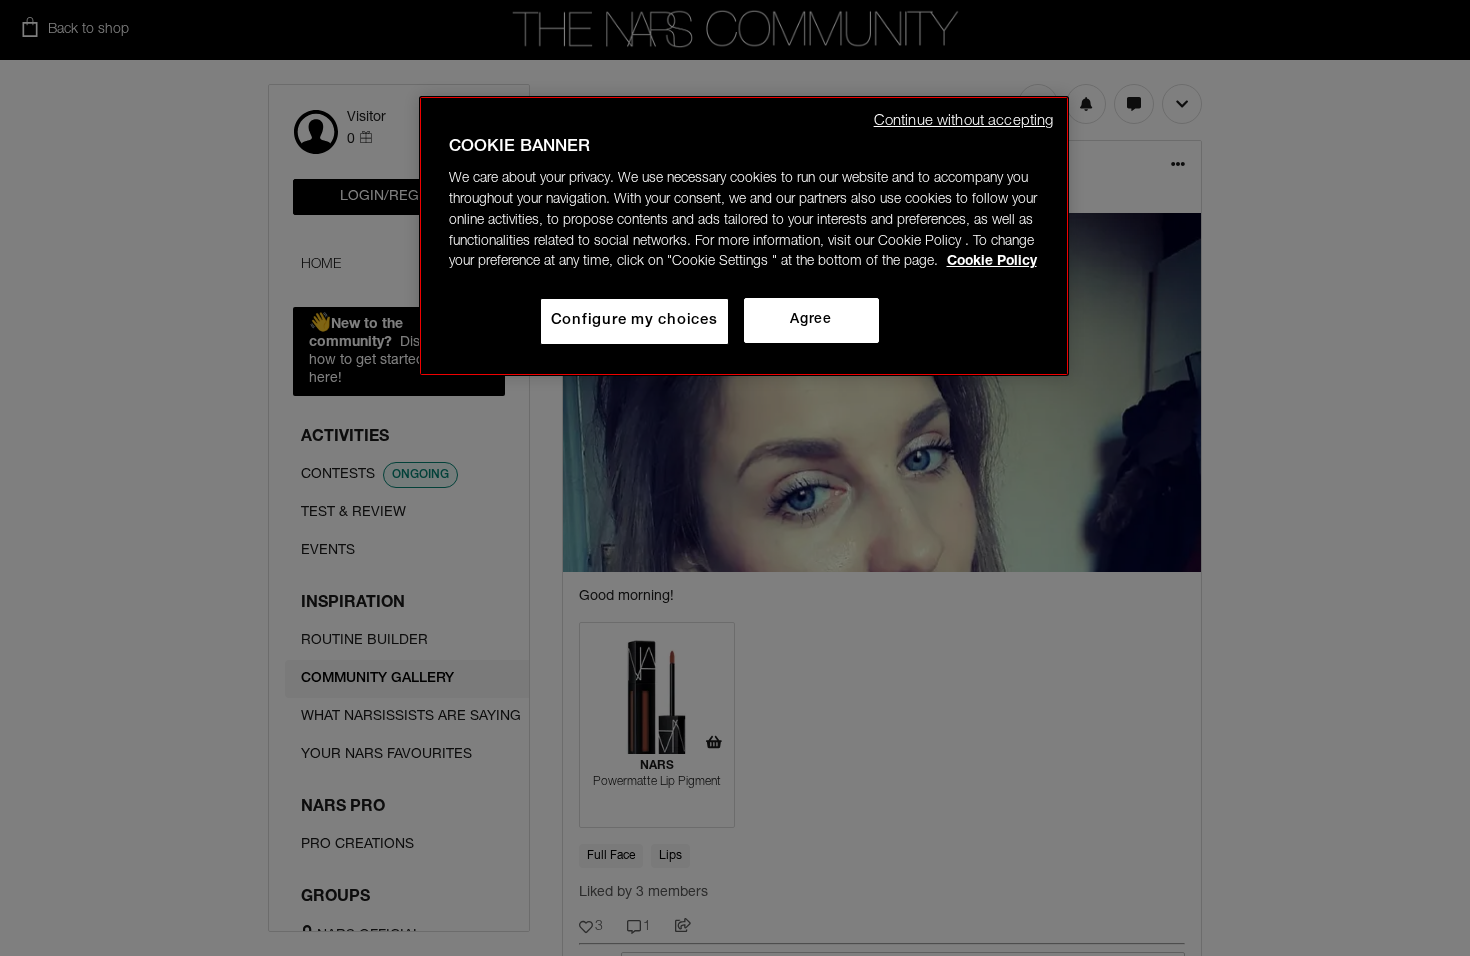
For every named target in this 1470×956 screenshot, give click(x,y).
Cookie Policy (992, 262)
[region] (744, 236)
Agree (810, 320)
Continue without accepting (964, 121)
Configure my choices (634, 320)
